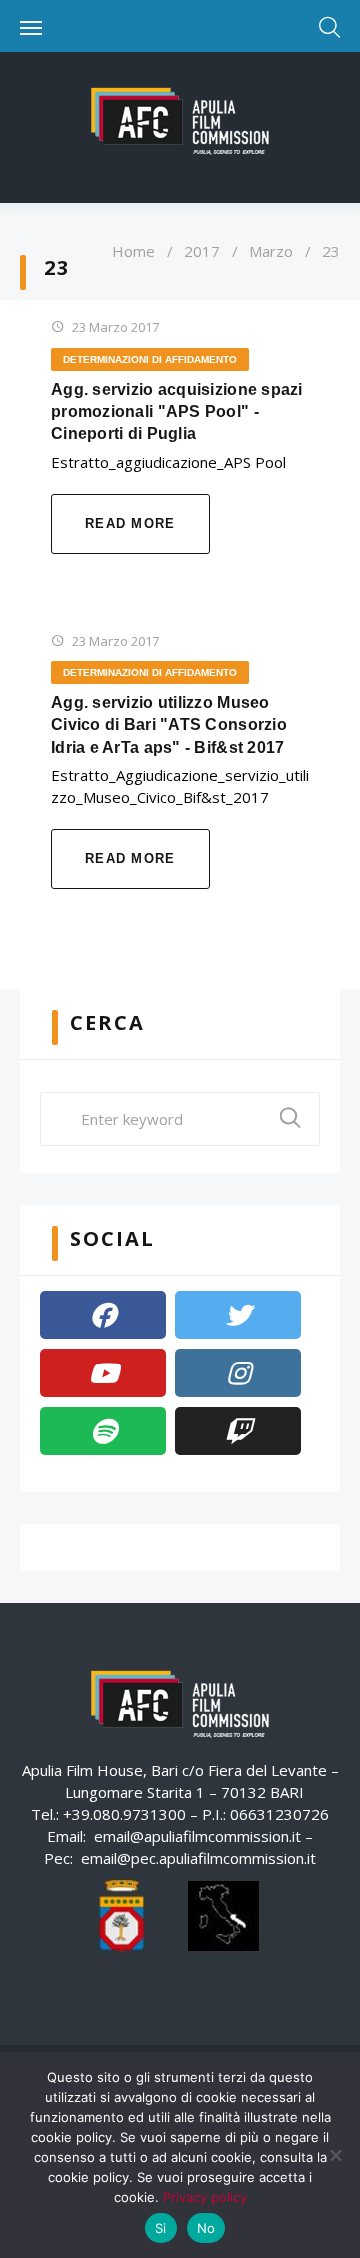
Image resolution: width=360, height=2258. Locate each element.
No (206, 2228)
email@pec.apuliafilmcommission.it (198, 1858)
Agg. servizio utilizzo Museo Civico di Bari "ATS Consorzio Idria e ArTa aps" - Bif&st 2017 (169, 725)
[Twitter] (238, 1315)
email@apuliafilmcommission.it (197, 1836)
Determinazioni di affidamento (150, 359)
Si (161, 2228)
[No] (335, 2155)
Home (133, 251)
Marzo (271, 251)
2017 (202, 251)
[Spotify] (103, 1431)
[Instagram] (238, 1373)
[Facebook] (103, 1315)
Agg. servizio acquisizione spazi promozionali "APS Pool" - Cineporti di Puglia (177, 412)
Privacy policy (205, 2197)
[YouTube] (103, 1373)
